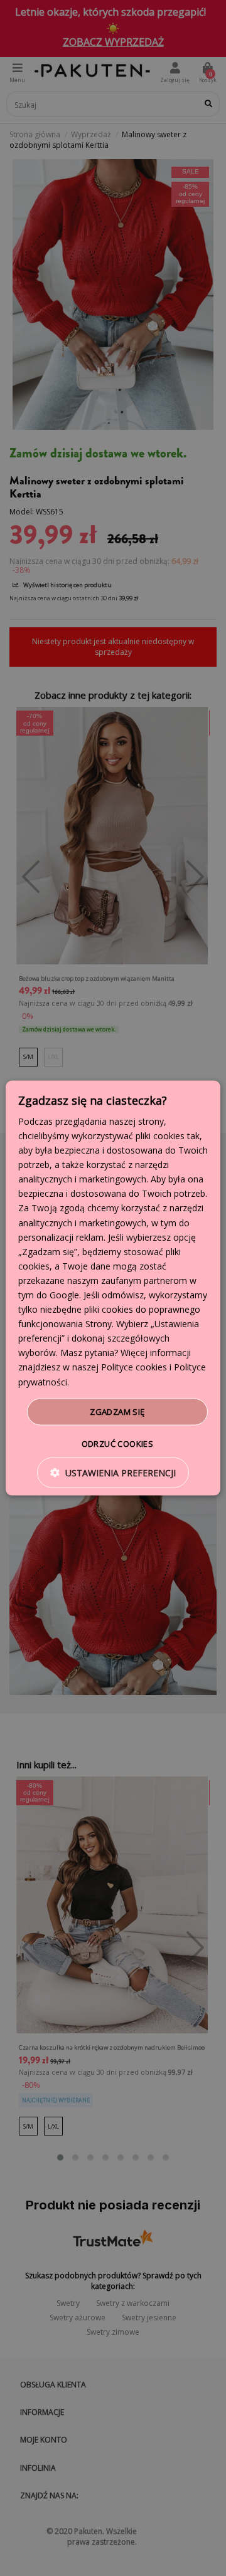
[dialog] (113, 1288)
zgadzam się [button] (117, 1411)
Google (64, 1295)
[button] (113, 1473)
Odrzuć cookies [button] (118, 1444)
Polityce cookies (134, 1367)
